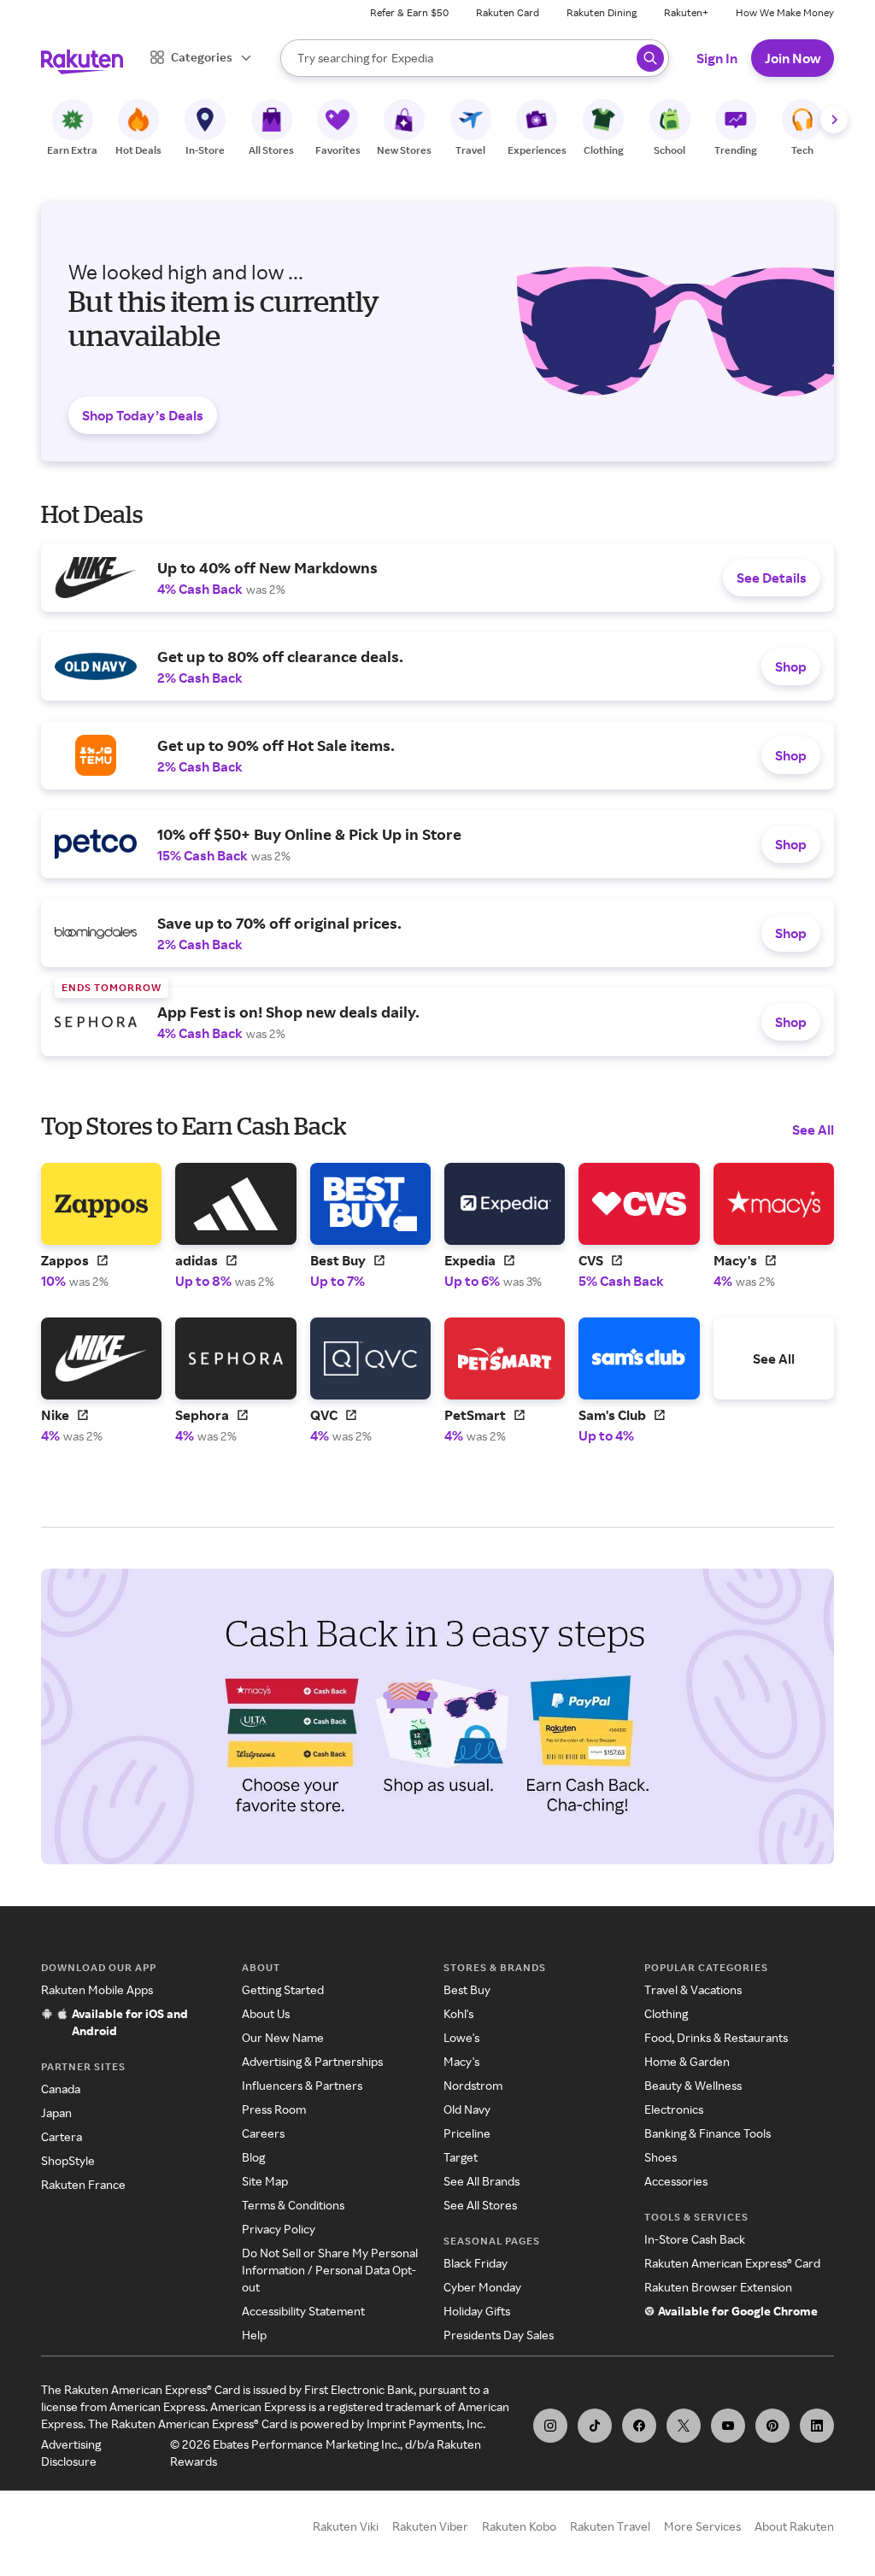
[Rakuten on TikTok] (595, 2426)
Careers (263, 2133)
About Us (266, 2013)
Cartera (62, 2136)
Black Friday (476, 2263)
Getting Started (283, 1989)
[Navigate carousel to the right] (834, 120)
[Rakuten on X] (684, 2426)
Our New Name (283, 2037)
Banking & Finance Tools (708, 2133)
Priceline (467, 2133)
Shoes (661, 2157)
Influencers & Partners (302, 2085)
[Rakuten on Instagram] (550, 2426)
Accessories (676, 2181)
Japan (56, 2112)
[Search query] (650, 58)
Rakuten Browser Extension (718, 2287)
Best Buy (467, 1989)
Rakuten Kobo (519, 2526)
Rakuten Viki (346, 2526)
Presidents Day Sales (499, 2335)
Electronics (674, 2109)
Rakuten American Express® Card (732, 2263)
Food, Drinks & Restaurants (716, 2037)
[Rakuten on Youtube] (728, 2426)
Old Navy (467, 2109)
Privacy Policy (279, 2229)
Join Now (793, 58)
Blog (253, 2157)
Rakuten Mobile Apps (97, 1989)
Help (254, 2335)
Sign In (717, 58)
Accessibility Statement (303, 2311)
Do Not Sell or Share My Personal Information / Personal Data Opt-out (330, 2270)
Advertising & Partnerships (312, 2061)
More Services (702, 2526)
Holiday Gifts (477, 2311)
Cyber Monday (482, 2287)
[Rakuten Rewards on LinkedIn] (817, 2426)
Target (461, 2157)
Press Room (274, 2109)
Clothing (666, 2013)
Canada (61, 2089)
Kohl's (458, 2013)
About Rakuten (794, 2526)
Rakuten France (83, 2184)
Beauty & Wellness (693, 2085)
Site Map (265, 2181)
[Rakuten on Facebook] (639, 2426)
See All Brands (482, 2181)
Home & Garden (687, 2061)
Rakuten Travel (610, 2526)
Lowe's (461, 2037)
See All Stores (480, 2205)
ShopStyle (68, 2160)
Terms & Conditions (293, 2205)
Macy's (461, 2061)
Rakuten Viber (430, 2526)
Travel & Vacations (693, 1989)
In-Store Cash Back (695, 2239)
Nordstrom (473, 2085)
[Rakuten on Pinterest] (772, 2426)
